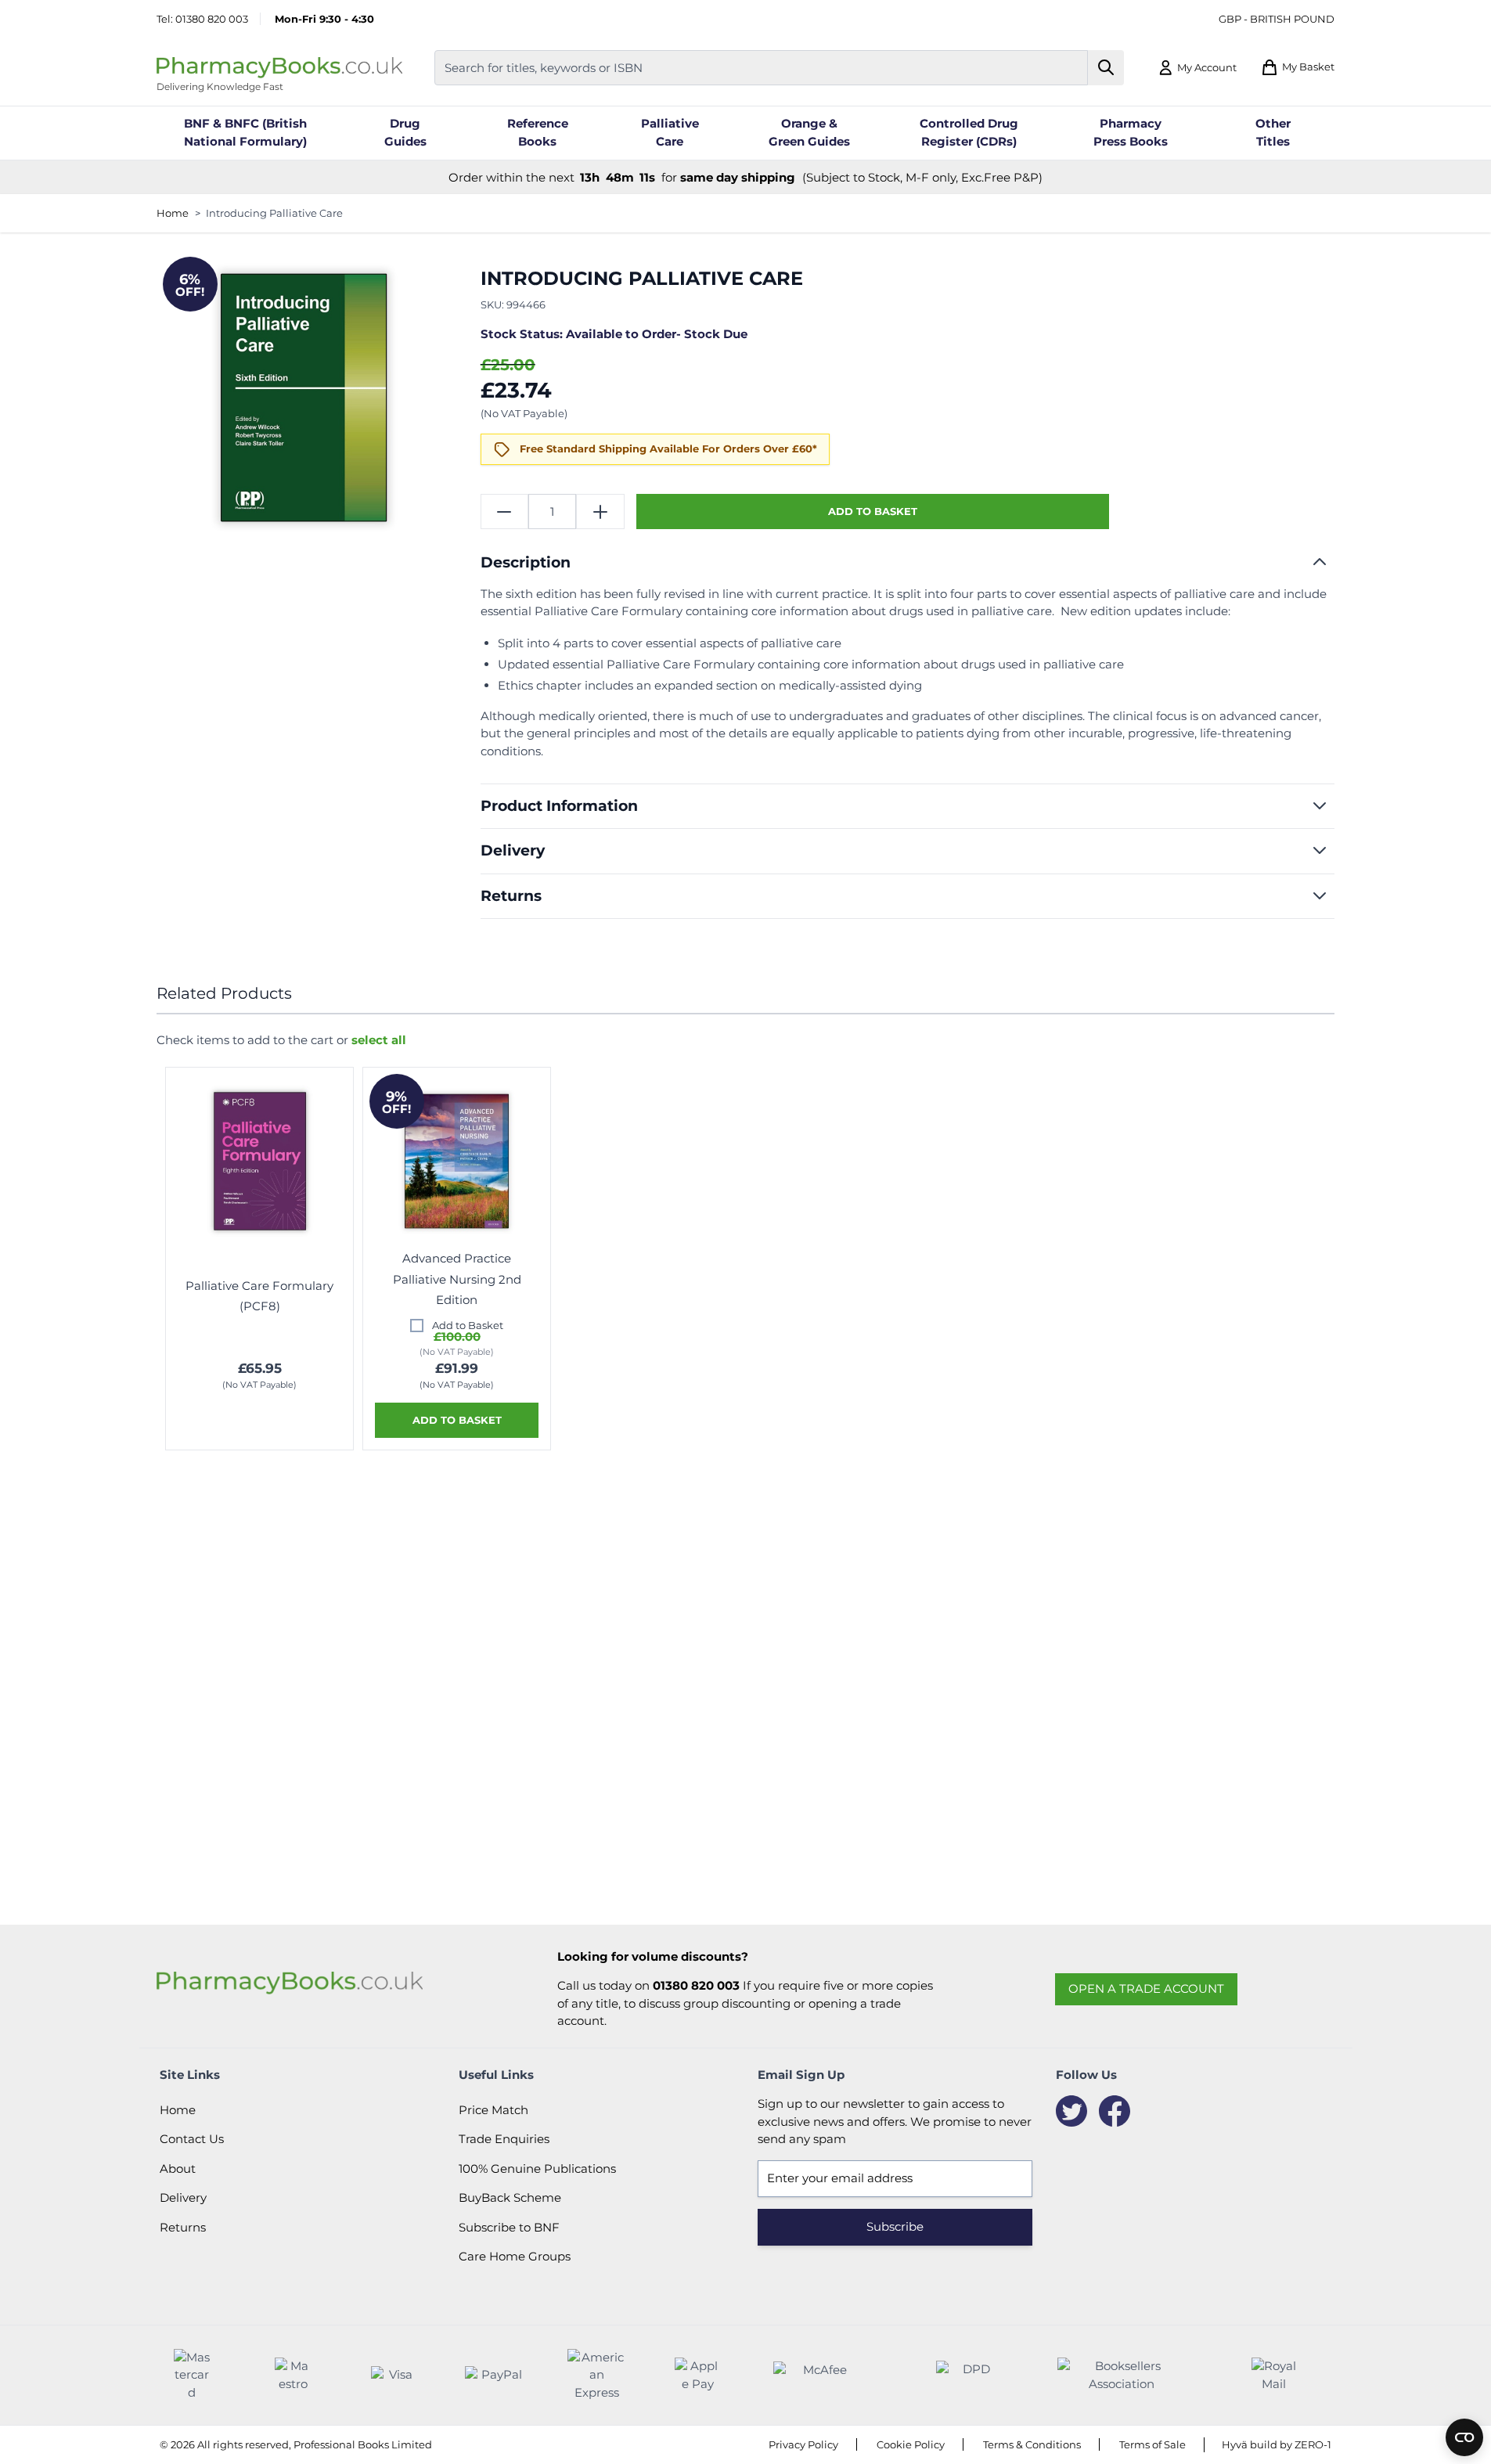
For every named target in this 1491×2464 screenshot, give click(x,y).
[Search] (1106, 68)
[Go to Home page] (279, 68)
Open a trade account (1146, 1988)
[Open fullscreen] (304, 398)
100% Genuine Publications (537, 2169)
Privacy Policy (803, 2444)
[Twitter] (1071, 2111)
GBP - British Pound (1277, 19)
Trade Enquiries (504, 2139)
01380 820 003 (212, 19)
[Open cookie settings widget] (1464, 2437)
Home (173, 213)
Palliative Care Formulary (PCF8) (259, 1296)
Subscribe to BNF (509, 2227)
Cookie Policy (911, 2444)
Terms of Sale (1152, 2444)
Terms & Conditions (1032, 2444)
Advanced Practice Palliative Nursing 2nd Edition (457, 1279)
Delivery (183, 2197)
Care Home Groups (515, 2256)
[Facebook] (1115, 2111)
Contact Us (192, 2139)
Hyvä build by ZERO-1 (1277, 2444)
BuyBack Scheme (510, 2197)
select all (379, 1040)
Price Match (493, 2110)
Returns (183, 2227)
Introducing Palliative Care (274, 213)
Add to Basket (468, 1325)
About (178, 2169)
